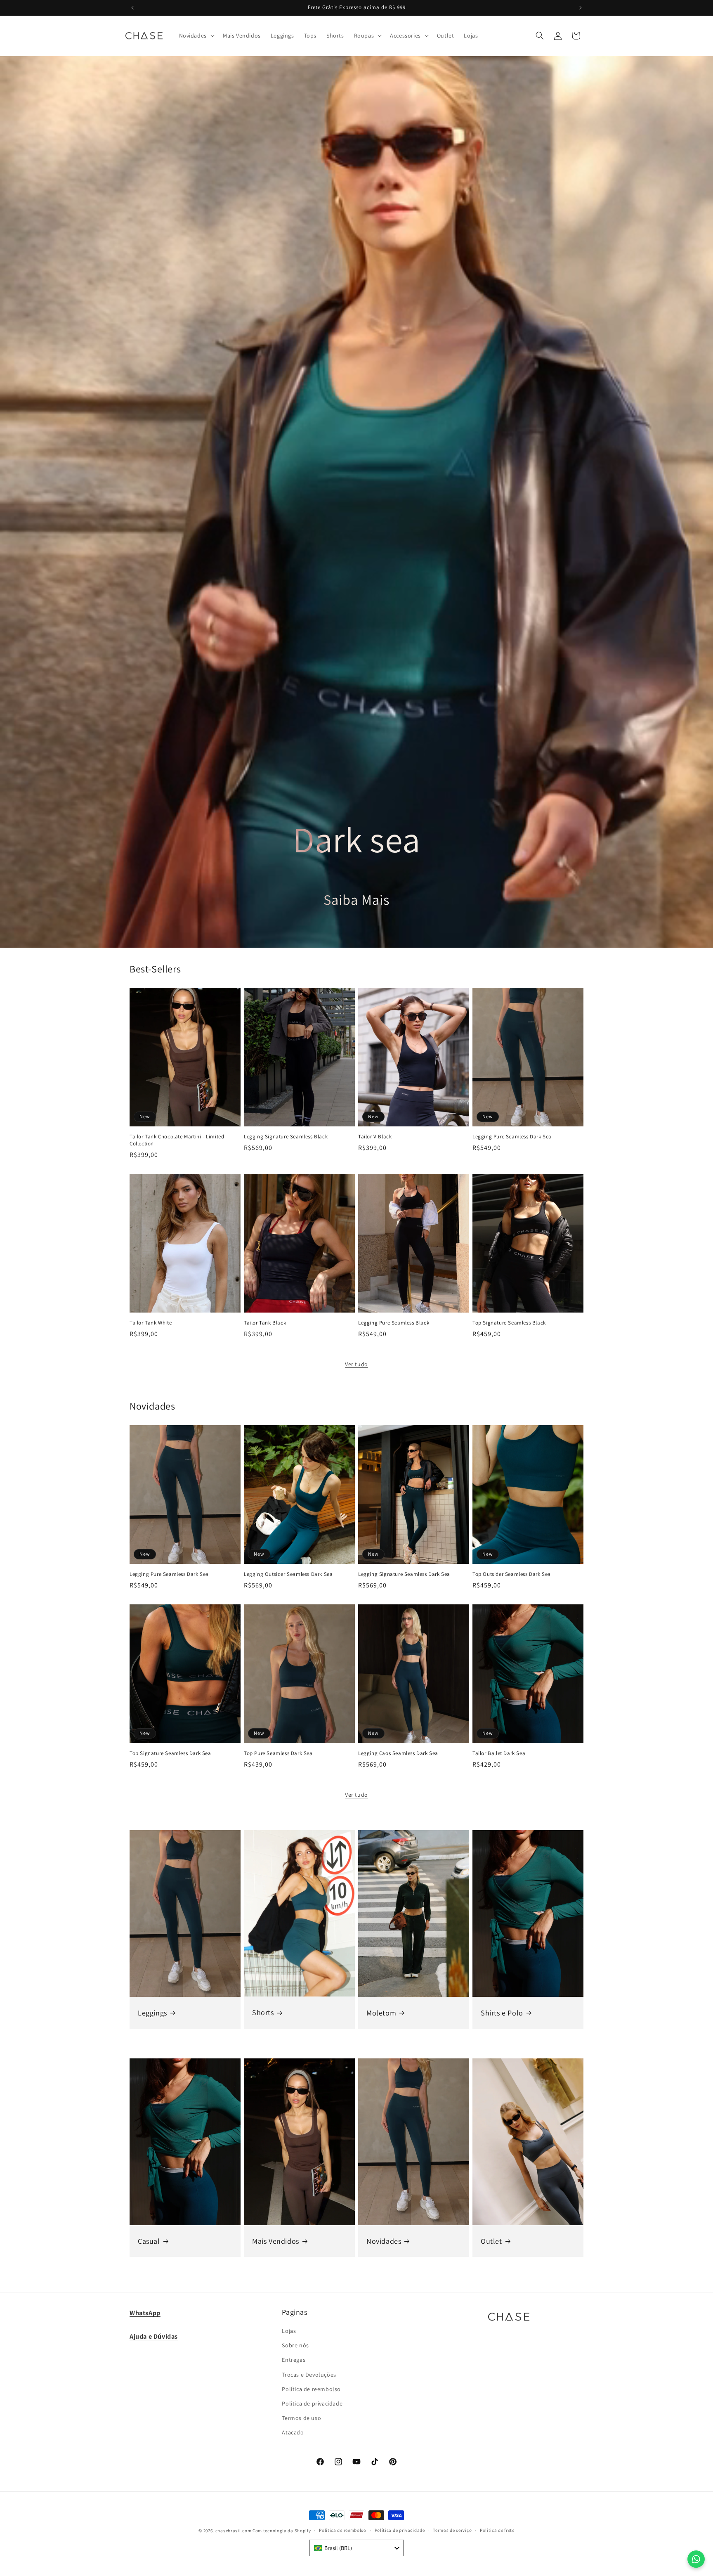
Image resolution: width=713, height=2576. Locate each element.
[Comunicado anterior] (132, 8)
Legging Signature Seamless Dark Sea (404, 1574)
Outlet (491, 2241)
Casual (149, 2241)
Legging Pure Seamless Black (394, 1323)
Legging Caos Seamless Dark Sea (398, 1753)
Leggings (152, 2013)
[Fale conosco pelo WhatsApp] (696, 2559)
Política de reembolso (311, 2389)
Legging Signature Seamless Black (286, 1137)
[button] (196, 35)
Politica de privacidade (312, 2403)
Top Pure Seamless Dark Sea (278, 1753)
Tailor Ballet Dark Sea (499, 1753)
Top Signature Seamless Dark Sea (170, 1753)
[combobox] (356, 2548)
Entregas (294, 2360)
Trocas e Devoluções (309, 2375)
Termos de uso (301, 2418)
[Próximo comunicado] (581, 8)
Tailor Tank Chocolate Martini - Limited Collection (177, 1140)
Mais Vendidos (276, 2241)
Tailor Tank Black (265, 1323)
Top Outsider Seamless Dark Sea (512, 1574)
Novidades (384, 2241)
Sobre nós (295, 2345)
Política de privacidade (400, 2530)
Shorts (263, 2013)
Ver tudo (356, 1364)
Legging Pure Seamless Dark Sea (512, 1137)
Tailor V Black (375, 1137)
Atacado (293, 2432)
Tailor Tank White (151, 1323)
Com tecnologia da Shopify (282, 2531)
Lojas (289, 2331)
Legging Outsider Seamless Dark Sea (288, 1574)
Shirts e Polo (502, 2013)
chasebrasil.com (234, 2531)
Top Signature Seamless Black (509, 1323)
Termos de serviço (452, 2530)
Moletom (381, 2013)
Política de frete (497, 2530)
